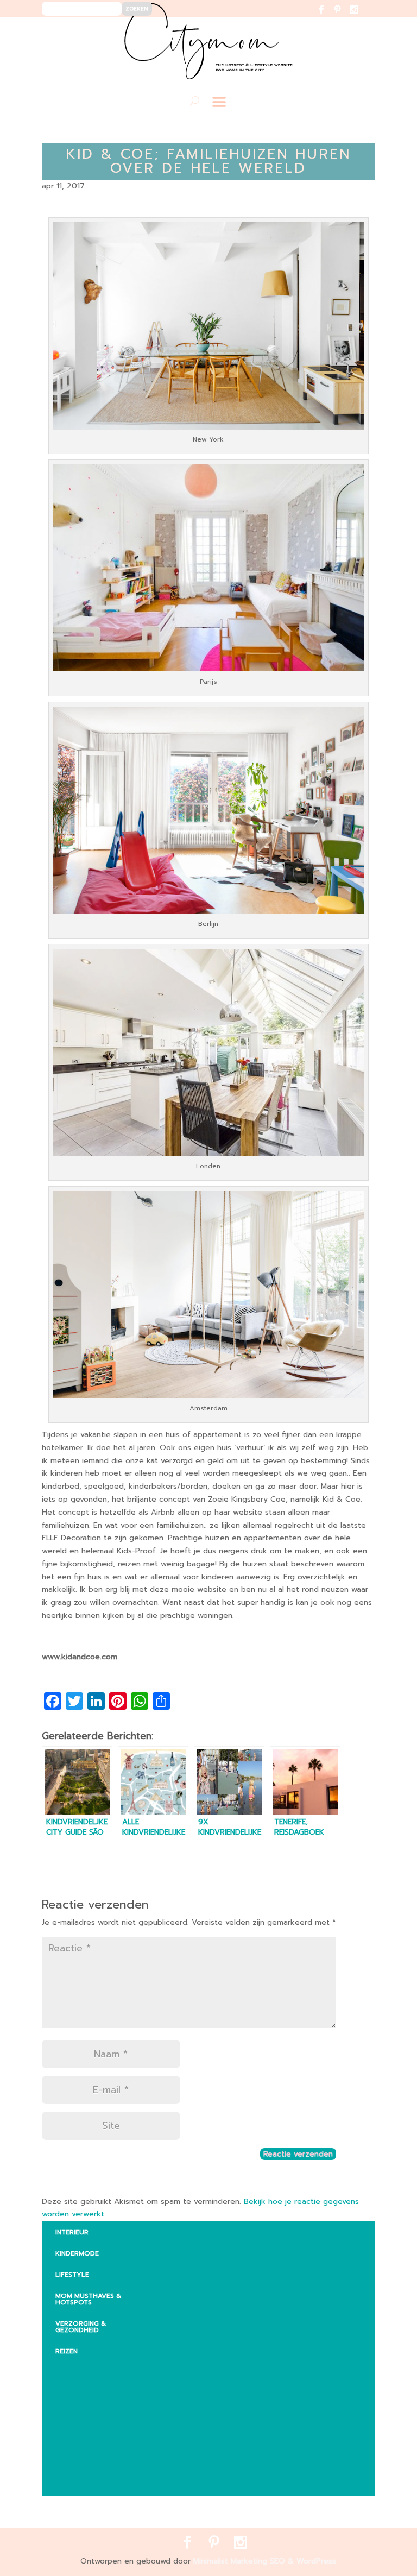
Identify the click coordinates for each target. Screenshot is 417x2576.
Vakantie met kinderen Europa (104, 2435)
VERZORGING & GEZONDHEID (81, 2327)
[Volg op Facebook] (328, 17)
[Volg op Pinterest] (344, 17)
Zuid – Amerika (90, 2481)
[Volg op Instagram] (360, 17)
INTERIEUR (72, 2232)
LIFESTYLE (72, 2275)
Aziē (71, 2411)
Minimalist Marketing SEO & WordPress (265, 2561)
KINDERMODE (77, 2253)
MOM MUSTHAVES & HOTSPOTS (88, 2299)
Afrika (75, 2369)
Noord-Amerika (92, 2460)
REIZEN (67, 2351)
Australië (81, 2390)
